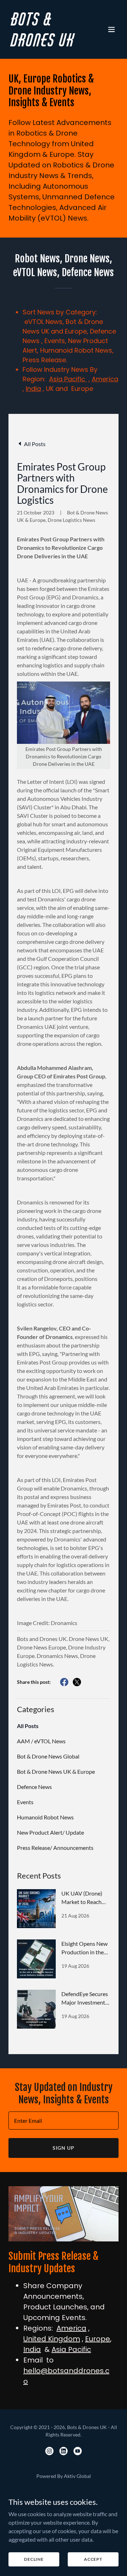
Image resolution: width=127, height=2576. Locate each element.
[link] (47, 44)
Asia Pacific (68, 379)
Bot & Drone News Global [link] (48, 1756)
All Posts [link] (28, 1726)
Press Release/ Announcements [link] (55, 1848)
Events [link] (25, 1802)
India (33, 389)
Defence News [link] (34, 1787)
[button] (111, 29)
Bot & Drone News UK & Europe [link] (56, 1771)
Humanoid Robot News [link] (45, 1817)
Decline (34, 2559)
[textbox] (64, 2121)
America (105, 379)
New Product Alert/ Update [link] (50, 1832)
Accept (93, 2559)
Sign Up (64, 2148)
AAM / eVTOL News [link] (41, 1741)
